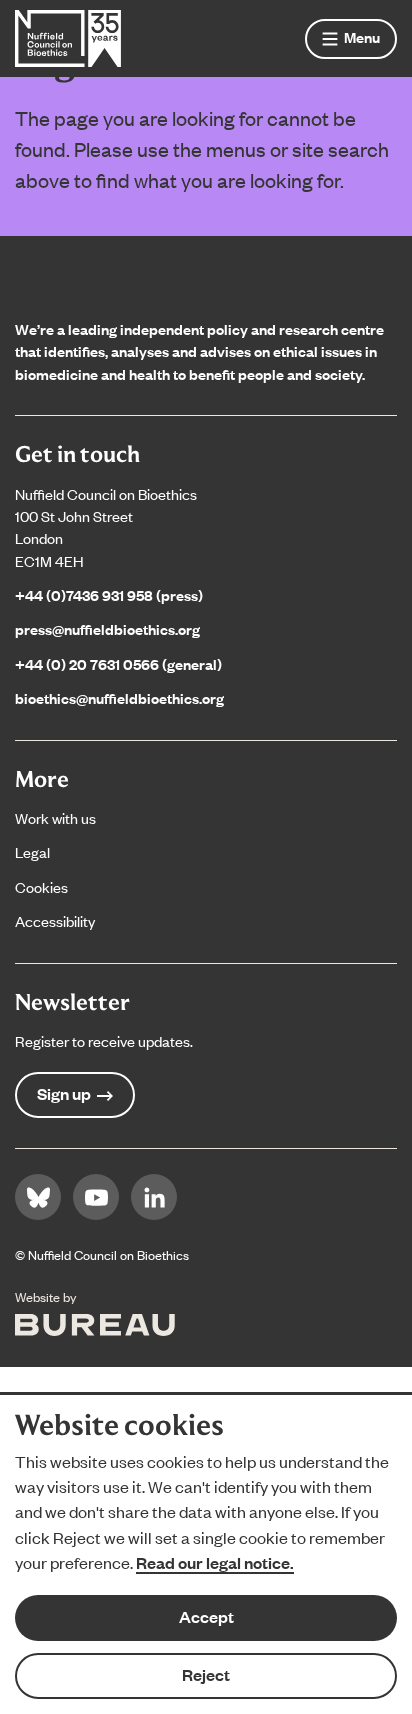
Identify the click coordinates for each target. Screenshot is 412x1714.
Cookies (41, 886)
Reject (206, 1674)
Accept (206, 1616)
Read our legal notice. (215, 1562)
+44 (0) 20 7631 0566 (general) (118, 663)
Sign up (64, 1093)
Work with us (55, 817)
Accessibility (55, 920)
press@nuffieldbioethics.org (107, 628)
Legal (32, 851)
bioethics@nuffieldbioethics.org (119, 697)
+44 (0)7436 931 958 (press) (109, 594)
